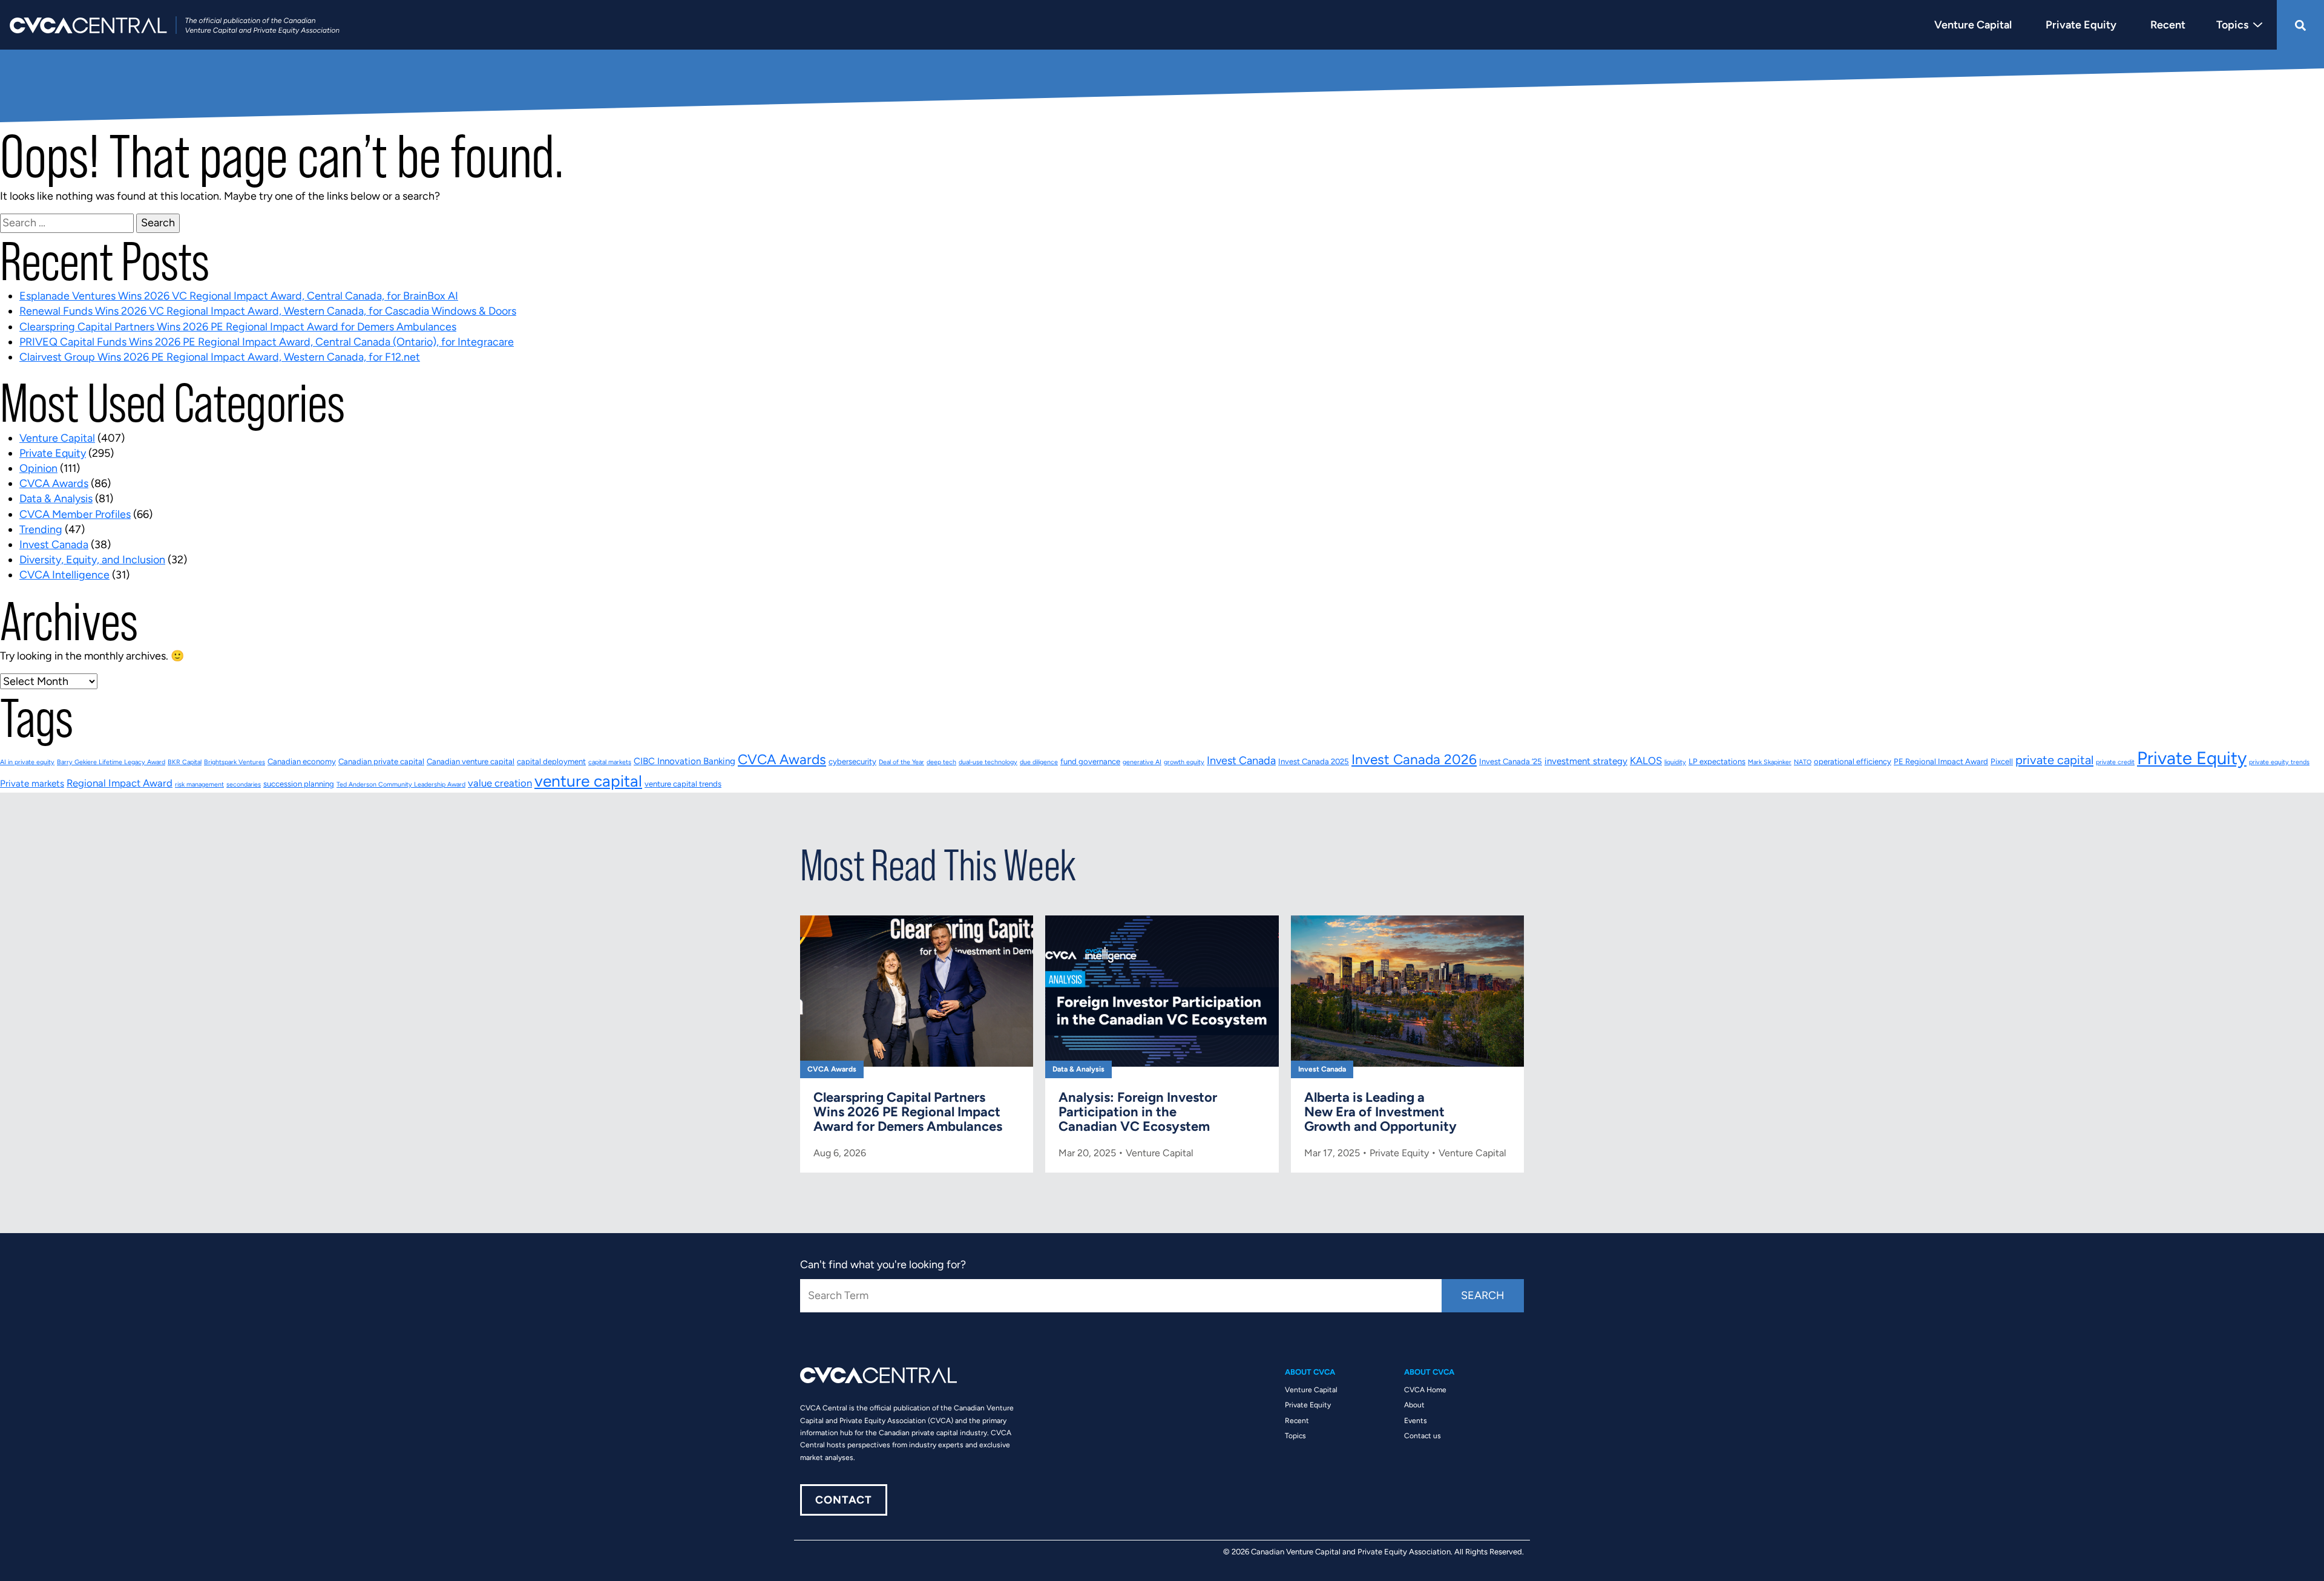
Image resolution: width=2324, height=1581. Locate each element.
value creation (500, 783)
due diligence (1039, 762)
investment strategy (1586, 761)
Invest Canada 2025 (1314, 761)
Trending (41, 529)
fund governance (1090, 761)
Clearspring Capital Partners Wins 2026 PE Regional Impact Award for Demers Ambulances (238, 327)
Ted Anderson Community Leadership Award (401, 784)
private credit (2115, 762)
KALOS (1646, 761)
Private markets (32, 784)
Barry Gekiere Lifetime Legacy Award (111, 762)
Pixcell (2002, 761)
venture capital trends (683, 784)
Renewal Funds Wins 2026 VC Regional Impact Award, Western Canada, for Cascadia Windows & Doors (268, 311)
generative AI (1142, 762)
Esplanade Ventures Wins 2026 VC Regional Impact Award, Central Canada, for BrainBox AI (239, 296)
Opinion (38, 468)
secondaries (244, 784)
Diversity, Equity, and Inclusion (92, 560)
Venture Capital (57, 438)
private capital (2054, 760)
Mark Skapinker (1770, 762)
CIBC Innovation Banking (684, 761)
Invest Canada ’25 (1511, 761)
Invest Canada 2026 (1414, 759)
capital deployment (551, 761)
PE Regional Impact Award (1941, 761)
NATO (1803, 762)
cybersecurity (852, 761)
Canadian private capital (381, 761)
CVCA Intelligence (64, 575)
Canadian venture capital (471, 761)
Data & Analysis (56, 499)
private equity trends (2279, 762)
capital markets (610, 762)
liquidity (1675, 762)
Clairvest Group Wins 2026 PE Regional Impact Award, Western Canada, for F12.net (220, 357)
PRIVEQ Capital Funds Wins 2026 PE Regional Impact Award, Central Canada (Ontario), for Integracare (267, 342)
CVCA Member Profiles (75, 514)
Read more (917, 1044)
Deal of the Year (901, 762)
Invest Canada (54, 545)
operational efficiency (1853, 761)
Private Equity (53, 453)
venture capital (588, 781)
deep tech (941, 762)
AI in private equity (27, 762)
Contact (844, 1500)
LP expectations (1717, 761)
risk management (199, 784)
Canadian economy (302, 761)
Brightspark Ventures (235, 762)
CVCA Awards (54, 483)
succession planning (299, 784)
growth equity (1184, 762)
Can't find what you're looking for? (883, 1265)
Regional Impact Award (120, 783)
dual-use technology (988, 762)
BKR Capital (185, 762)
